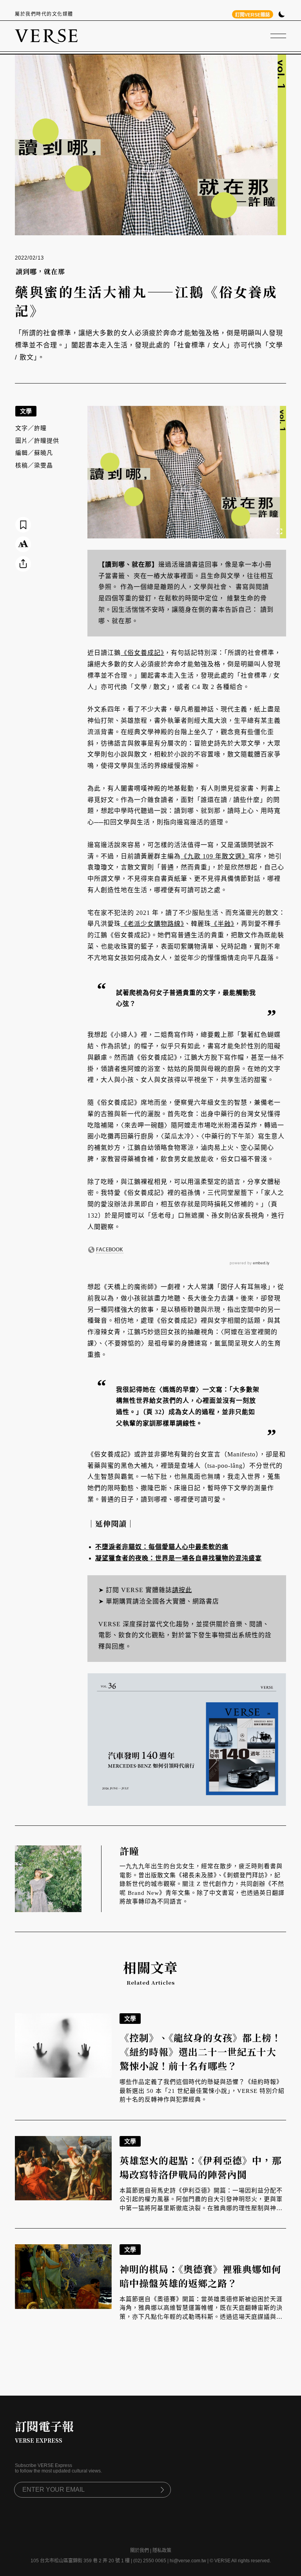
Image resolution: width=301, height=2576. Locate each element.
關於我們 (140, 2551)
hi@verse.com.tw (188, 2561)
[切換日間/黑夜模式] (282, 15)
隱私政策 (162, 2551)
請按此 (182, 1590)
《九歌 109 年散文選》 (215, 856)
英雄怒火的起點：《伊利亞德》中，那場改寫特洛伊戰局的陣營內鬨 (200, 2167)
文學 (26, 411)
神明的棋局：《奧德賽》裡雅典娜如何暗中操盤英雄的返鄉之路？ (200, 2276)
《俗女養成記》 (142, 653)
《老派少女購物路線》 (152, 924)
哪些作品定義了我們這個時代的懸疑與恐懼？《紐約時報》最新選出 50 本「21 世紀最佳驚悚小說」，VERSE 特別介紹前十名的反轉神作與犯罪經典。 (202, 2091)
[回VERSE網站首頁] (46, 36)
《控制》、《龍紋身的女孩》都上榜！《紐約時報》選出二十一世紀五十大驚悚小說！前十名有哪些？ (200, 2052)
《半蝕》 (223, 924)
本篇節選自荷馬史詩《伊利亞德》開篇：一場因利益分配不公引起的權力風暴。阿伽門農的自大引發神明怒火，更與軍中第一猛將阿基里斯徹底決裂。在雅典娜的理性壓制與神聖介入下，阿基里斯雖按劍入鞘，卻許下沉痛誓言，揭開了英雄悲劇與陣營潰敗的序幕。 (201, 2208)
